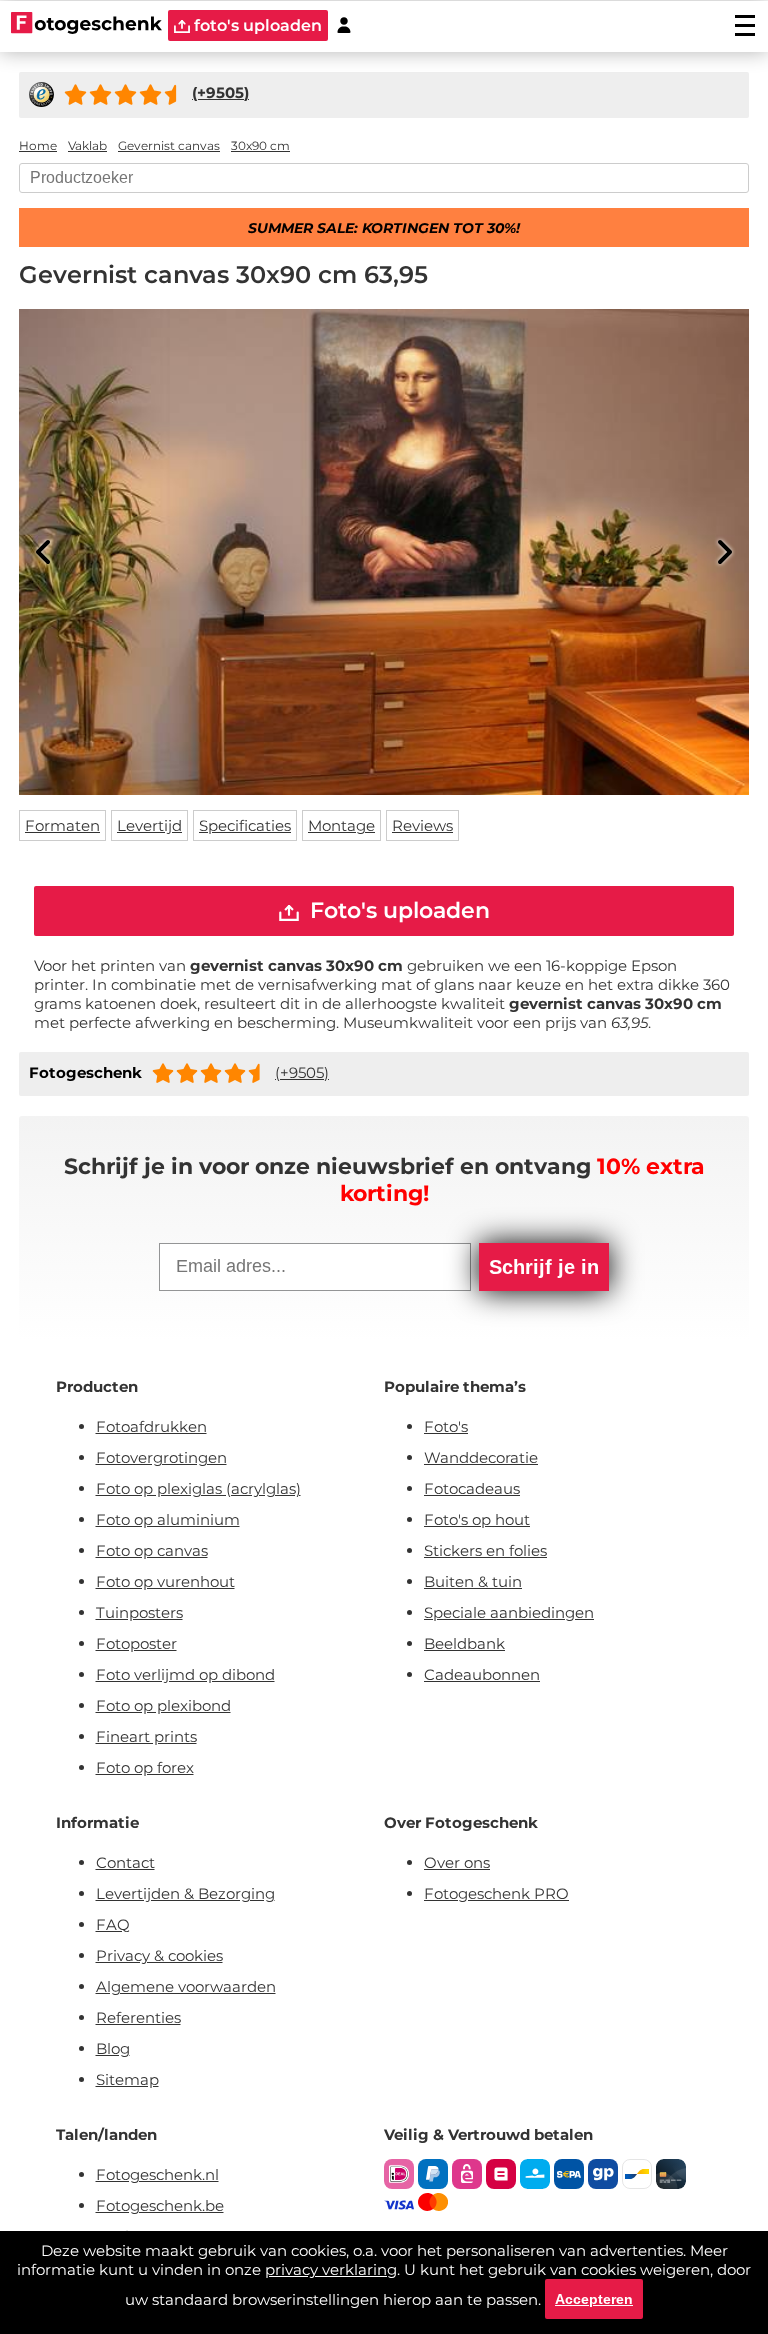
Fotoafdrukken (151, 1426)
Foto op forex (145, 1767)
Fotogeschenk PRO (496, 1893)
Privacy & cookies (159, 1955)
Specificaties (245, 825)
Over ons (457, 1862)
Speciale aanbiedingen (509, 1612)
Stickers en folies (485, 1550)
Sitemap (127, 2079)
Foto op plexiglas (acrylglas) (198, 1488)
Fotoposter (136, 1643)
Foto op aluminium (168, 1519)
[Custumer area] (344, 25)
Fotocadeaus (472, 1488)
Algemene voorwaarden (186, 1986)
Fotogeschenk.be (160, 2205)
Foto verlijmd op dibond (185, 1674)
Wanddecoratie (481, 1457)
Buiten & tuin (473, 1581)
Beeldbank (464, 1643)
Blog (113, 2048)
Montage (341, 825)
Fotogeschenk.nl (157, 2174)
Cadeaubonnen (482, 1674)
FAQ (113, 1924)
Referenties (138, 2017)
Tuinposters (139, 1612)
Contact (125, 1862)
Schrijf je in (544, 1267)
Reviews (422, 825)
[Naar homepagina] (86, 25)
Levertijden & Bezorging (185, 1893)
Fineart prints (146, 1736)
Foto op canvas (152, 1550)
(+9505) (302, 1072)
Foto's (446, 1426)
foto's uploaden (256, 25)
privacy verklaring (331, 2269)
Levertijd (149, 825)
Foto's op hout (477, 1519)
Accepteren (594, 2299)
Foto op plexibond (163, 1705)
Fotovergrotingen (161, 1457)
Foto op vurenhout (165, 1581)
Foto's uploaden (397, 910)
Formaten (62, 825)
